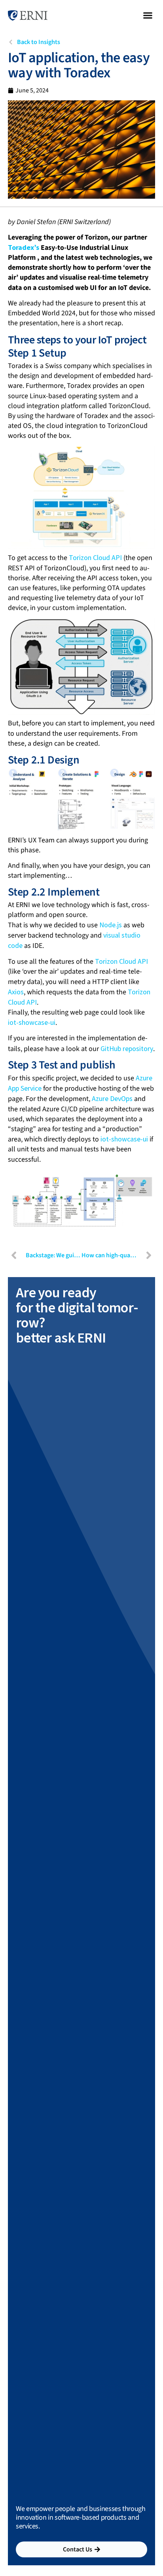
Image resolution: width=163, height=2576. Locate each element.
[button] (148, 15)
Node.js (111, 925)
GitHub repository (127, 1048)
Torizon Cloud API (95, 557)
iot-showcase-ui (32, 1022)
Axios (16, 992)
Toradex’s (24, 247)
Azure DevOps (112, 1098)
